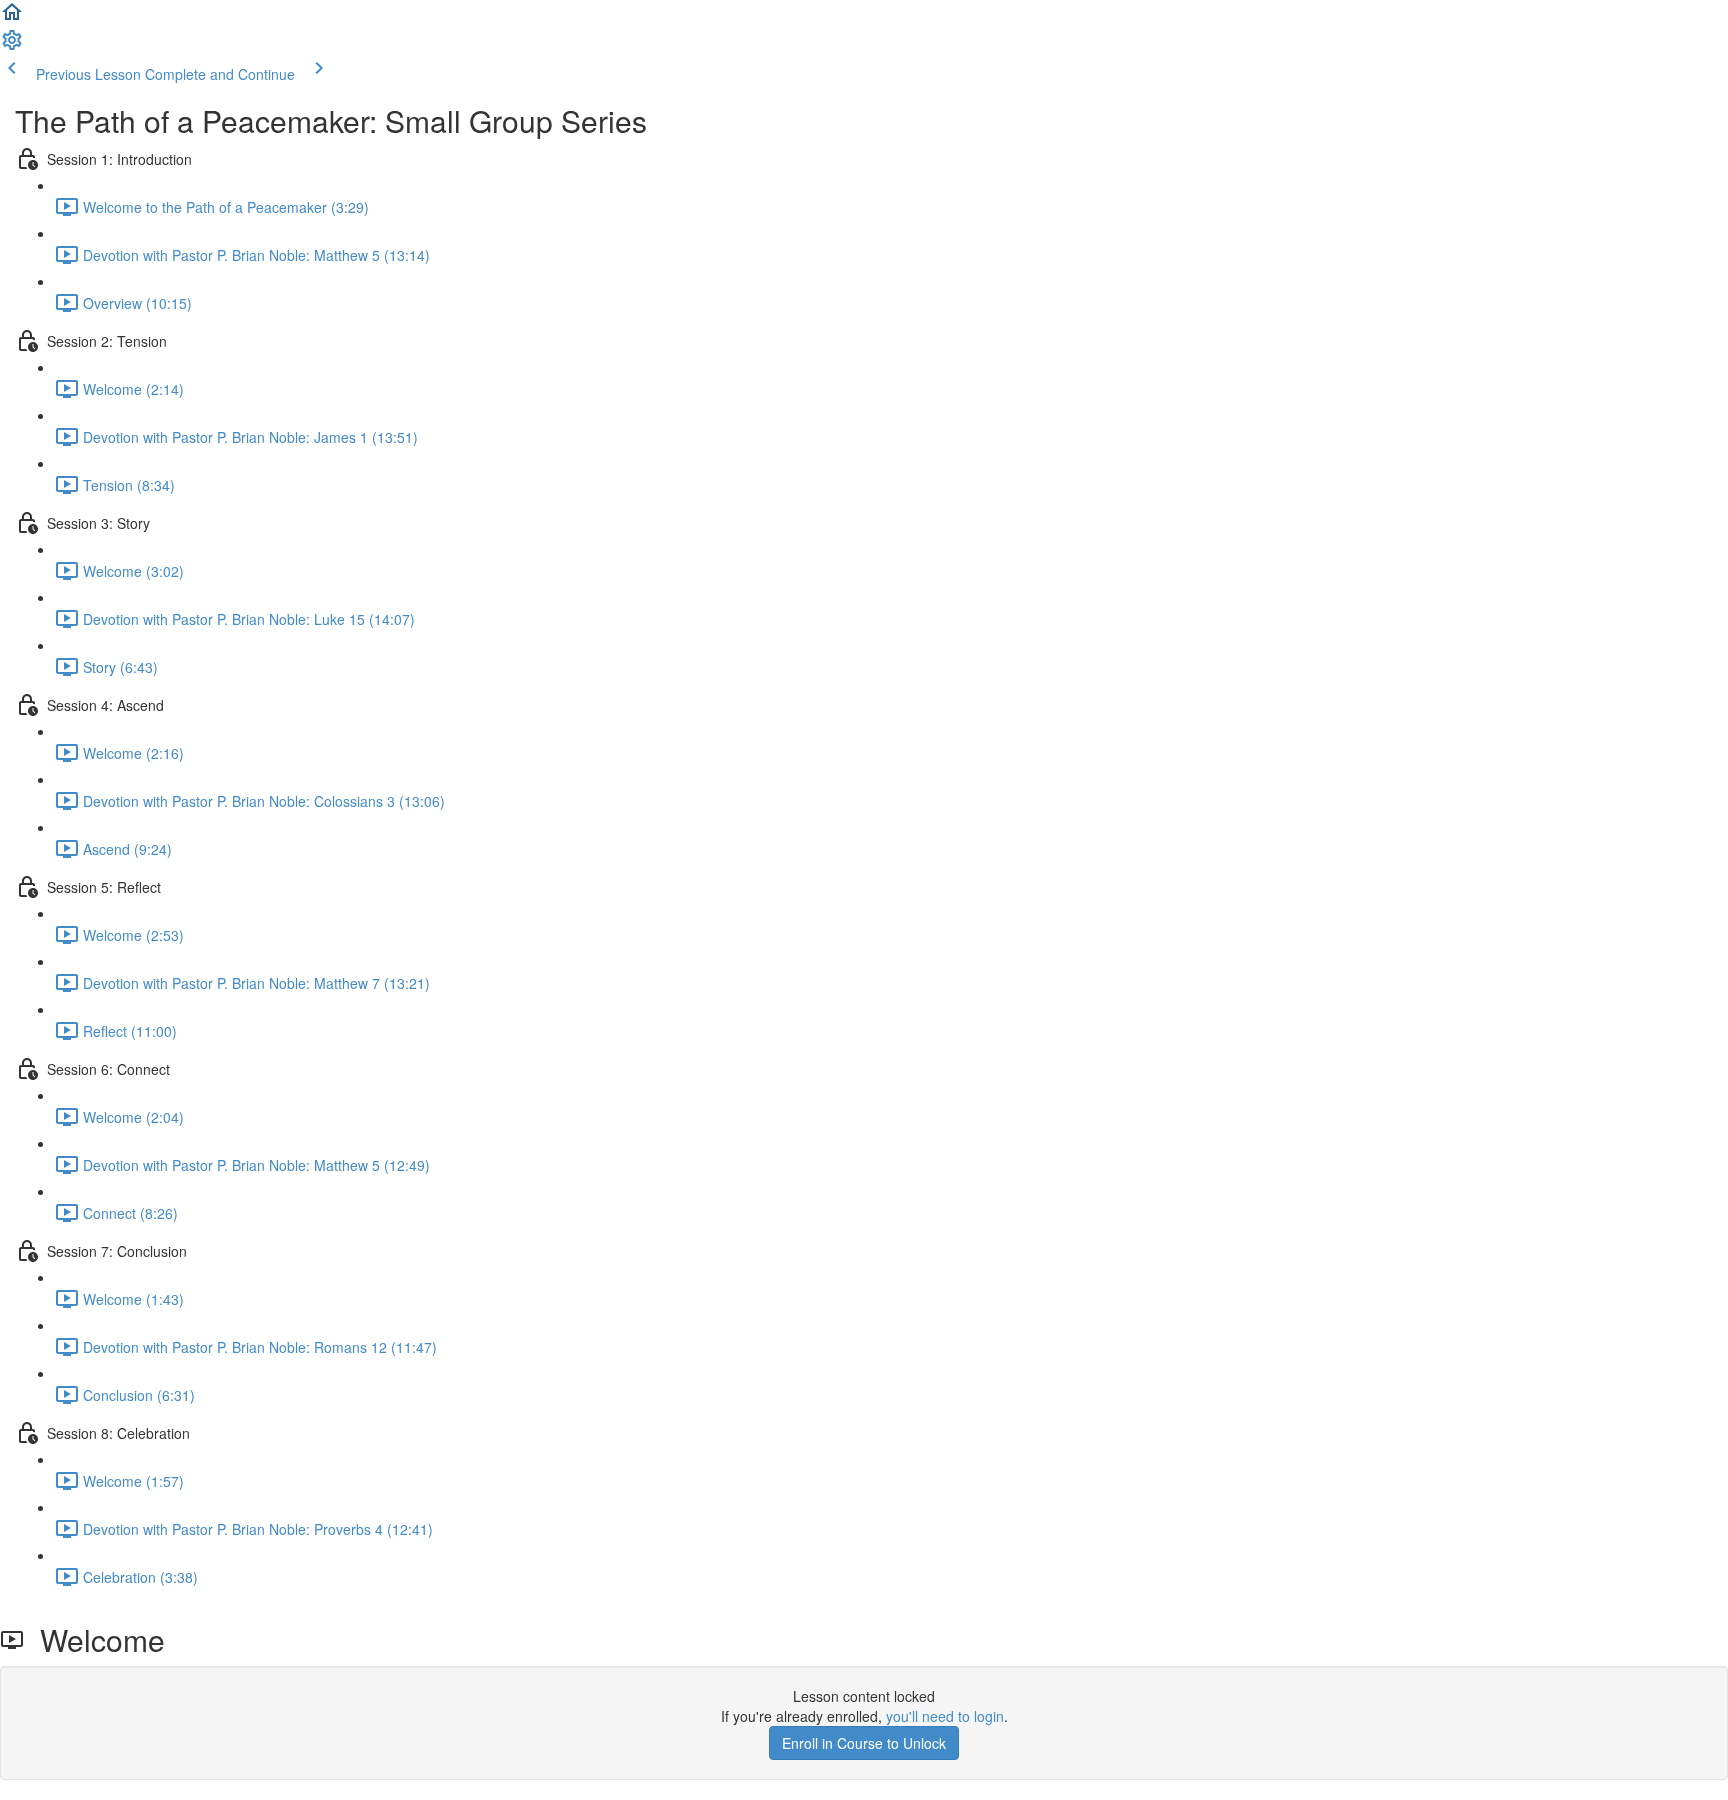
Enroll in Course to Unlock (864, 1743)
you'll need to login (945, 1716)
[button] (12, 18)
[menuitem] (12, 46)
